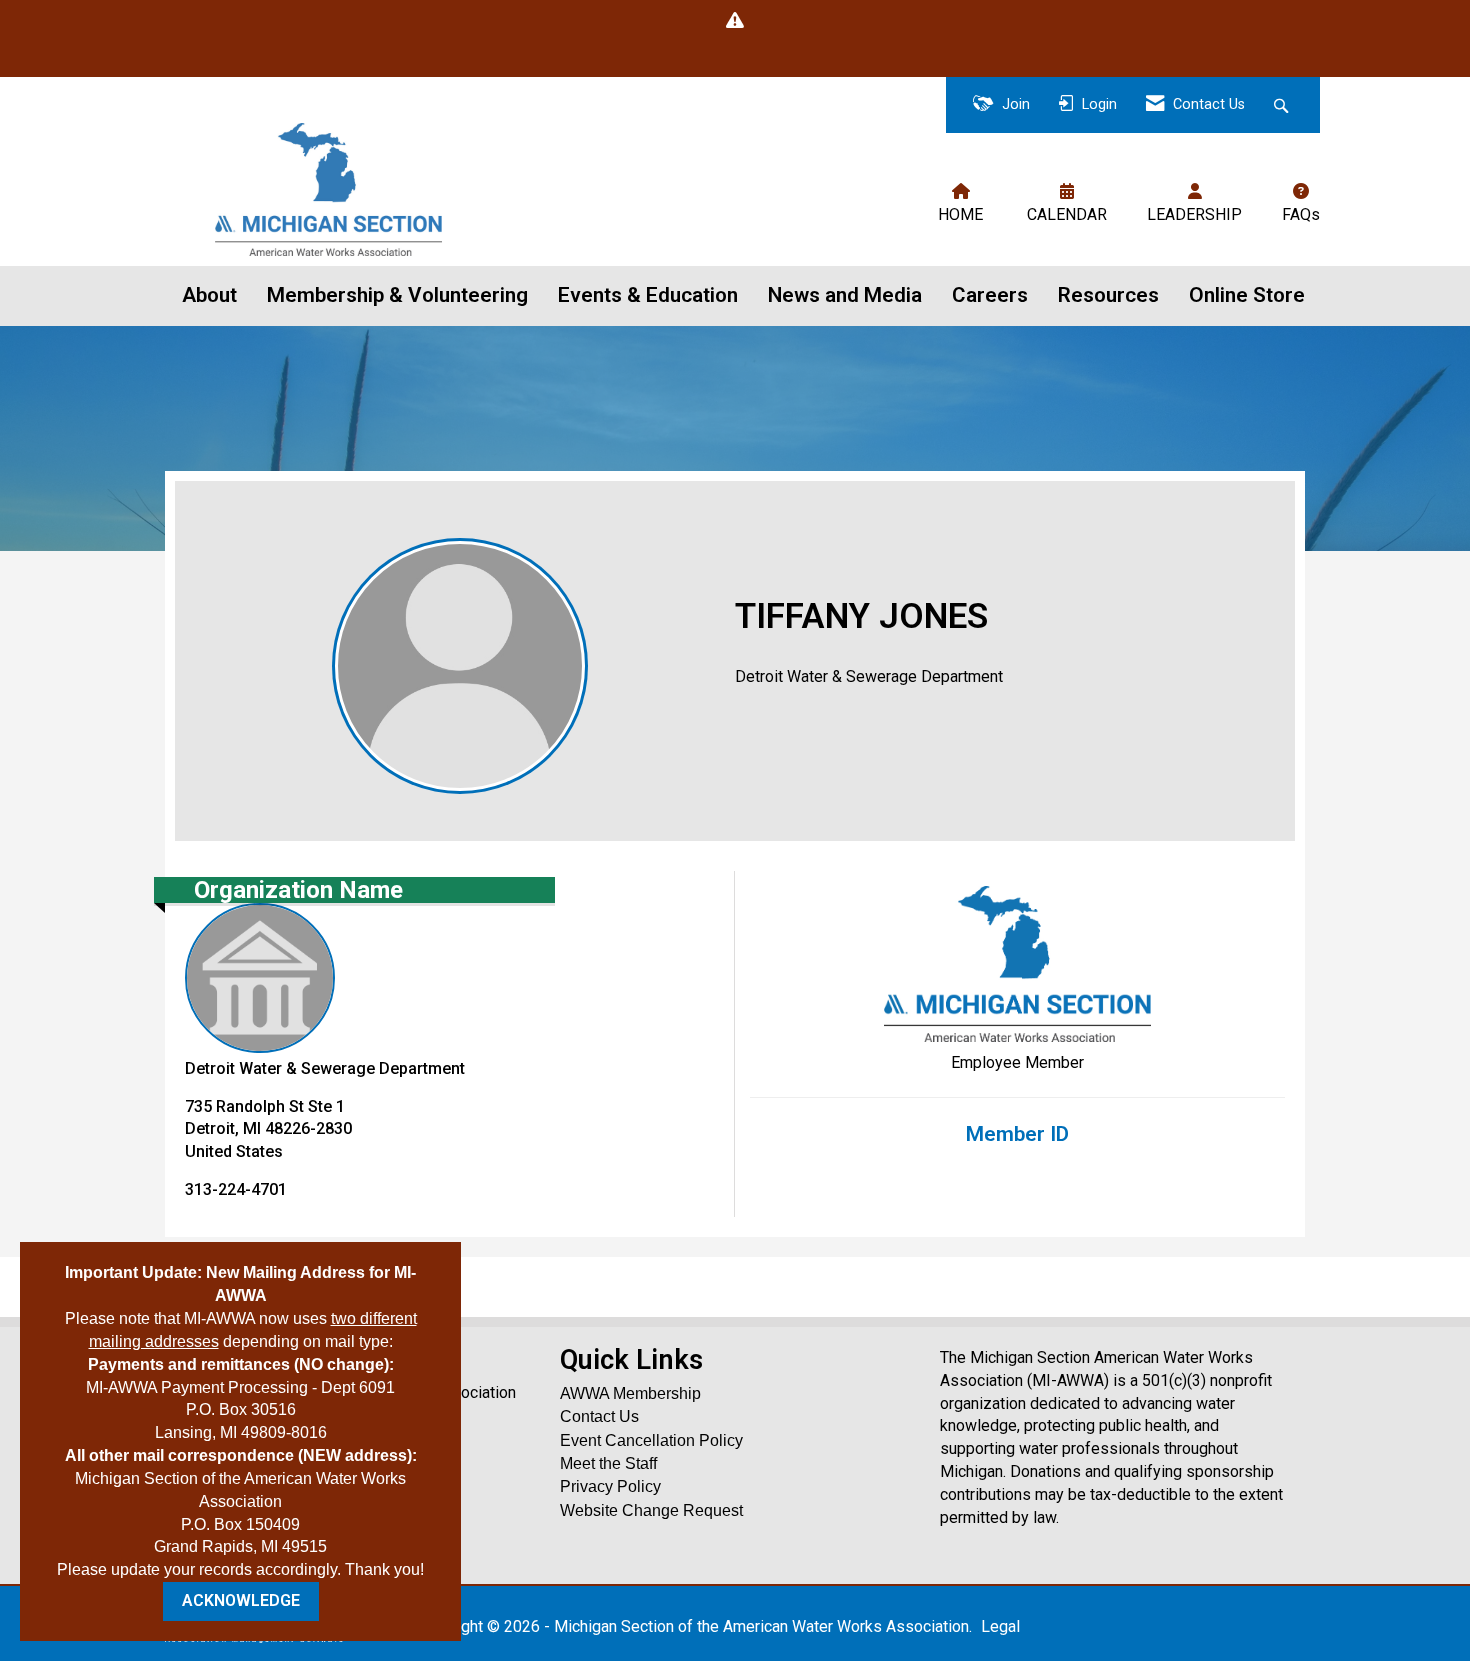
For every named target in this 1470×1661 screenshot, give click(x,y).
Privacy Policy (610, 1486)
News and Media (845, 295)
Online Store (1247, 295)
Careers (990, 295)
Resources (1108, 295)
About (209, 295)
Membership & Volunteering (397, 295)
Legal (1000, 1626)
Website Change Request (651, 1510)
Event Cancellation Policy (651, 1440)
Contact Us (599, 1416)
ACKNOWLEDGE (241, 1600)
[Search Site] (1283, 105)
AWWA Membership (630, 1393)
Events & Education (648, 295)
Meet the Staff (608, 1463)
